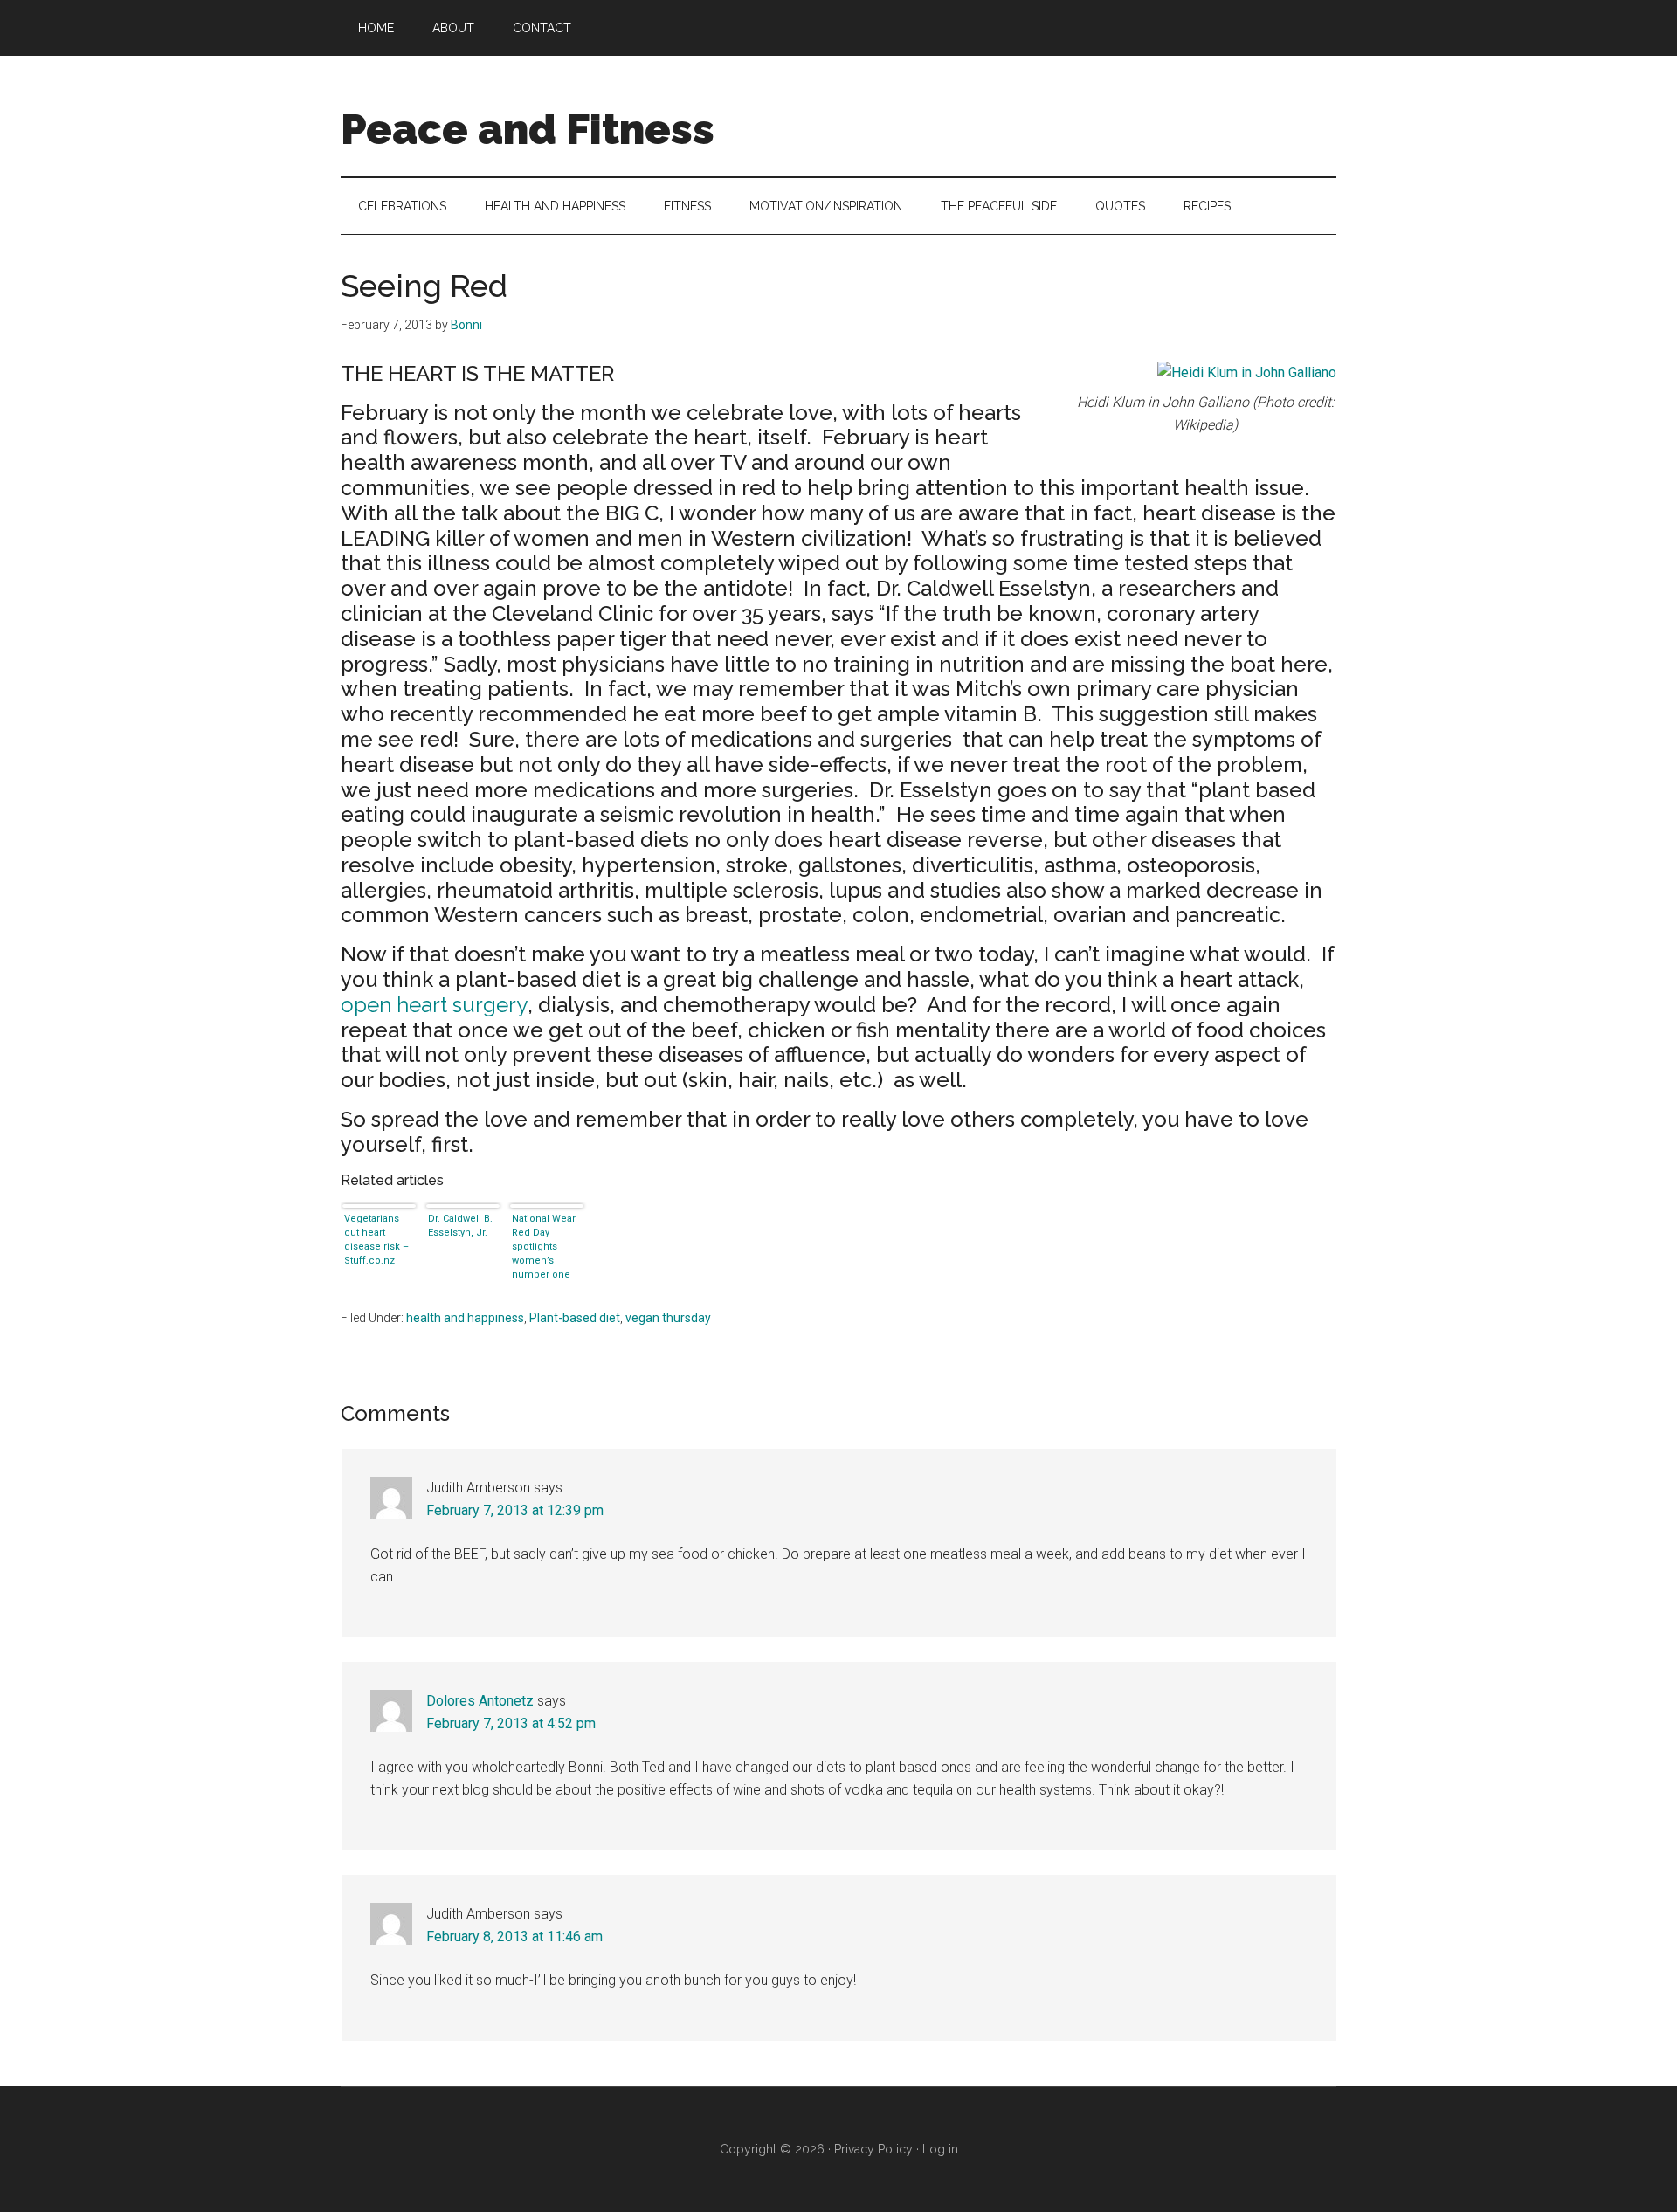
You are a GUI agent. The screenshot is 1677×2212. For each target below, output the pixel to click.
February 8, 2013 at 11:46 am (514, 1936)
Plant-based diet (575, 1318)
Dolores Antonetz (480, 1701)
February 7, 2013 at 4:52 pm (511, 1723)
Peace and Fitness (528, 129)
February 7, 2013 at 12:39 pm (515, 1510)
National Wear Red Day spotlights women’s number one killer (544, 1245)
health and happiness (465, 1318)
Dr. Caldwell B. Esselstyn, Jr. (460, 1226)
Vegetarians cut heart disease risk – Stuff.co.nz (376, 1240)
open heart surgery (434, 1005)
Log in (940, 2149)
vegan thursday (668, 1318)
